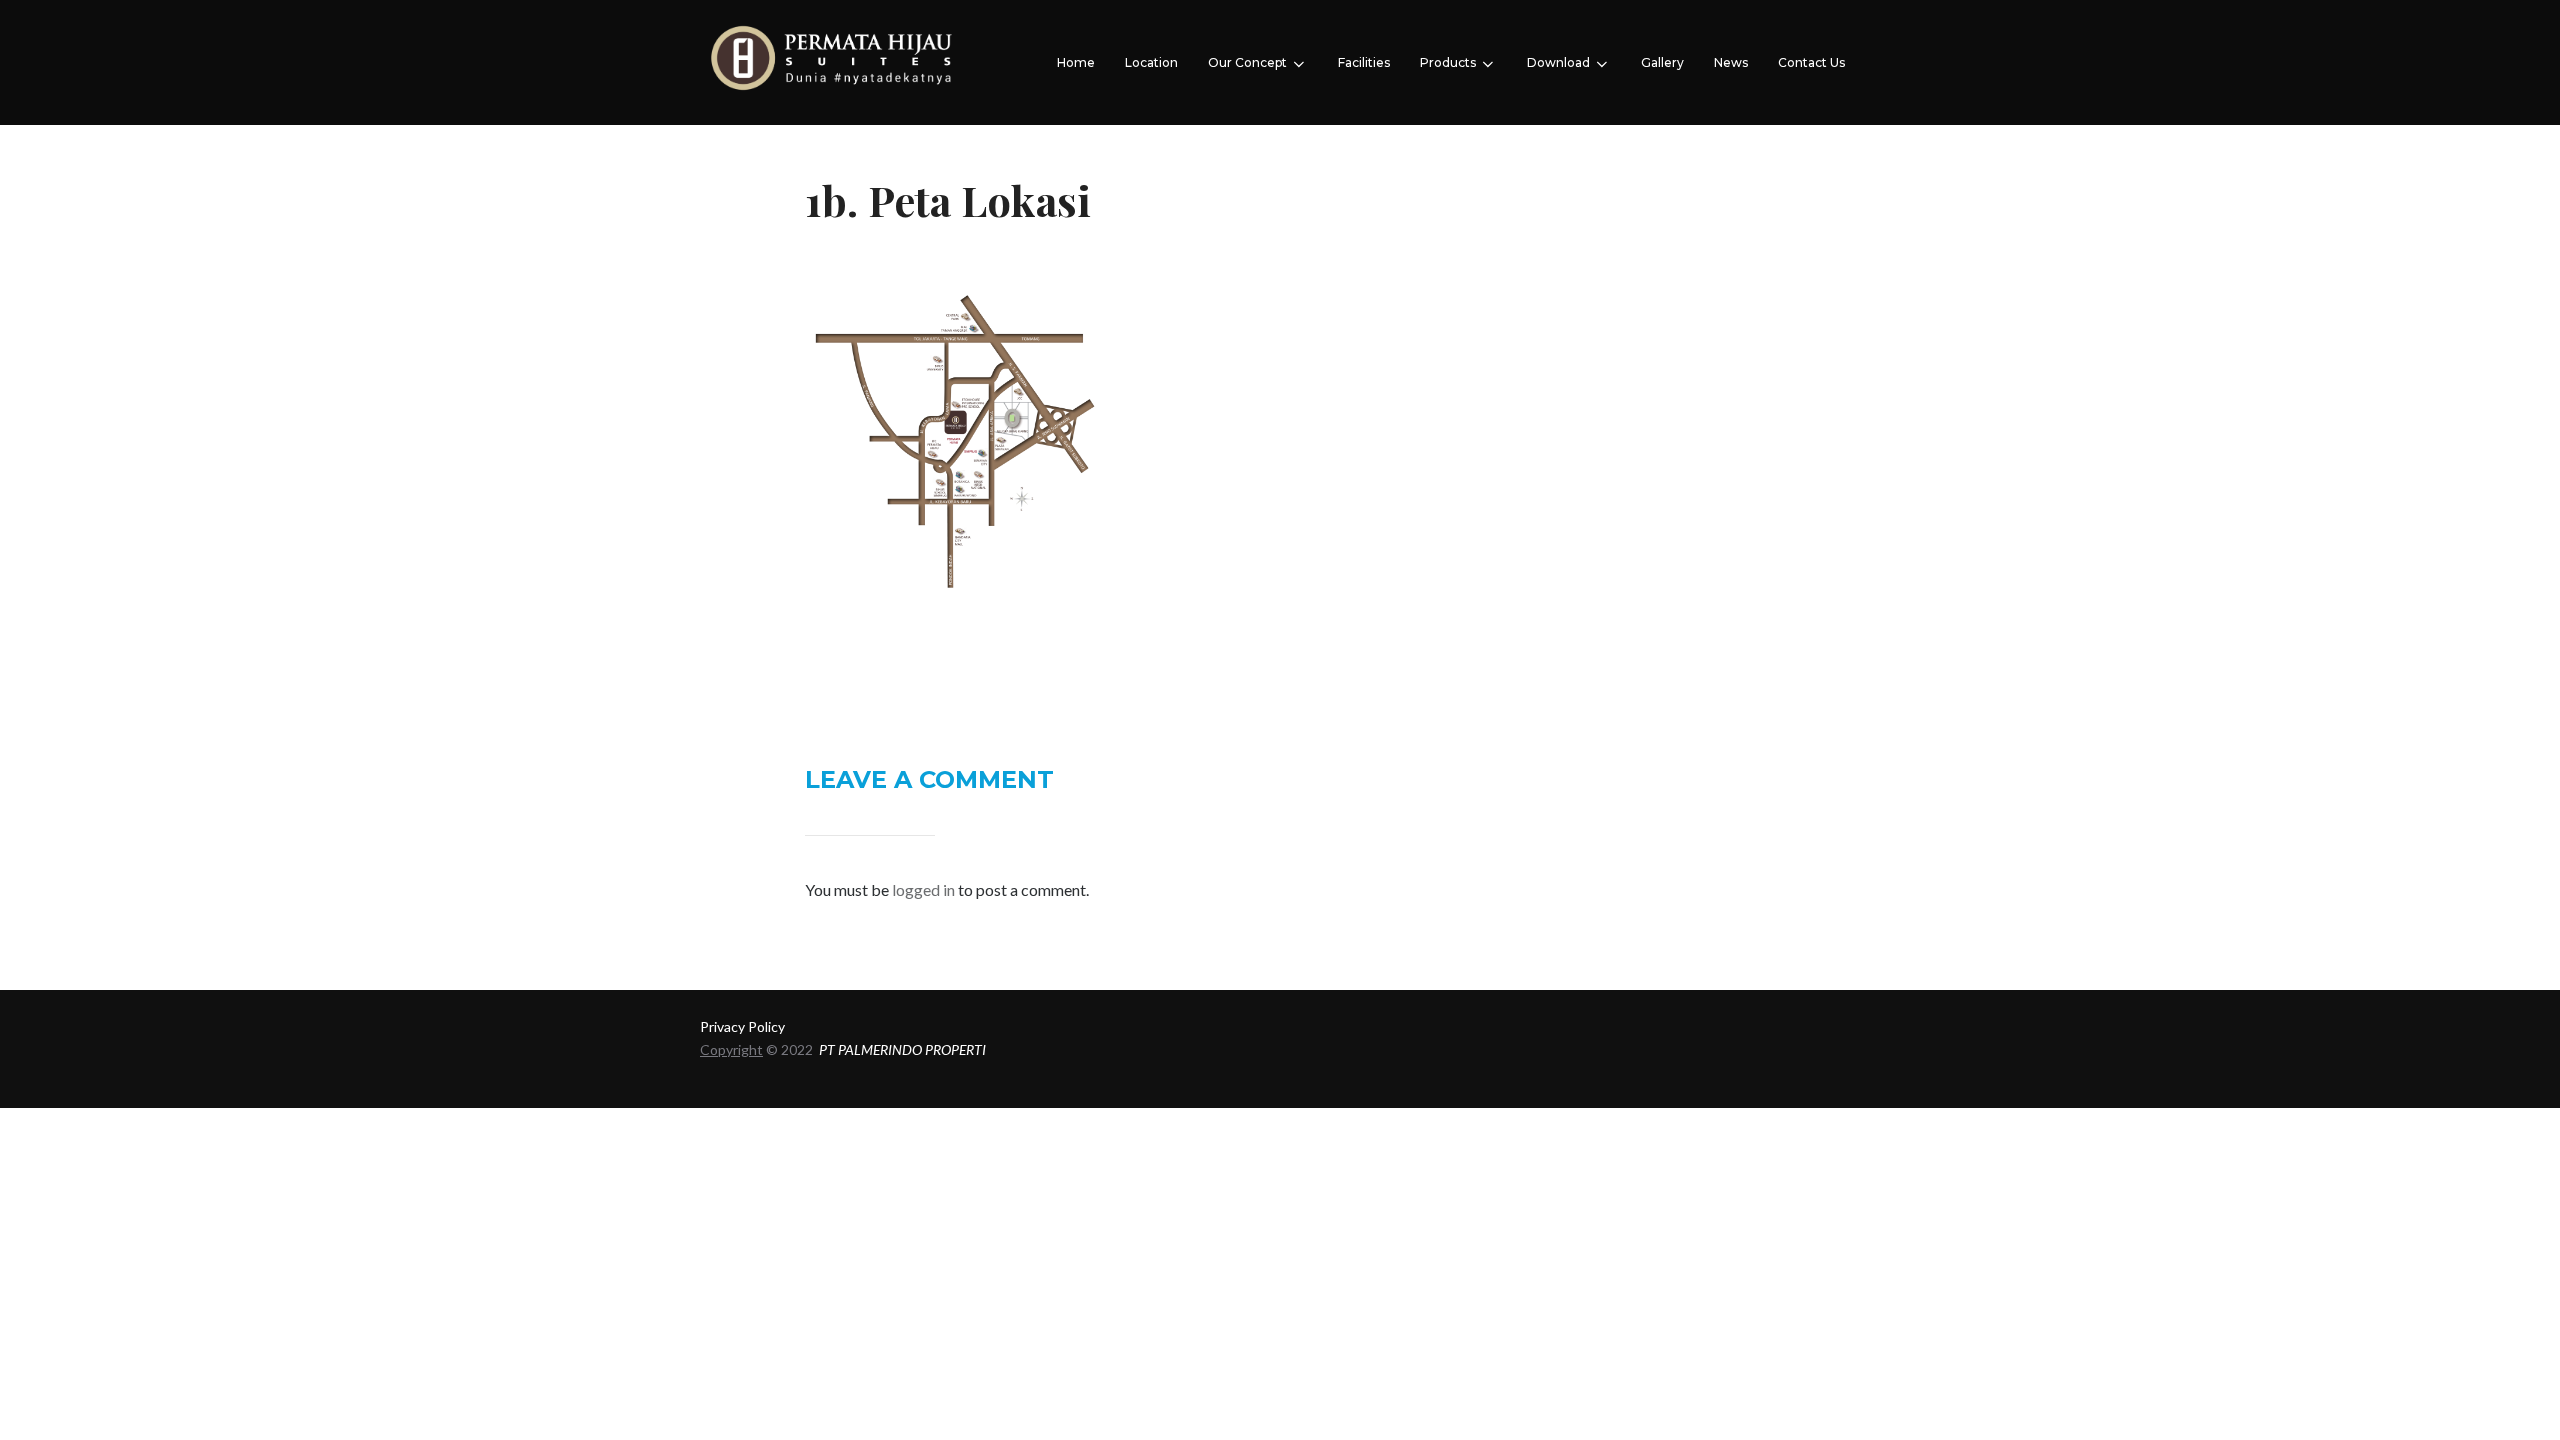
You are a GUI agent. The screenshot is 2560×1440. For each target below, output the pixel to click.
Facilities (1364, 62)
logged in (923, 889)
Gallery (1662, 62)
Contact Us (1811, 62)
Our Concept (1247, 62)
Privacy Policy (742, 1026)
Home (1076, 62)
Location (1151, 62)
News (1731, 62)
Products (1448, 62)
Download (1558, 62)
